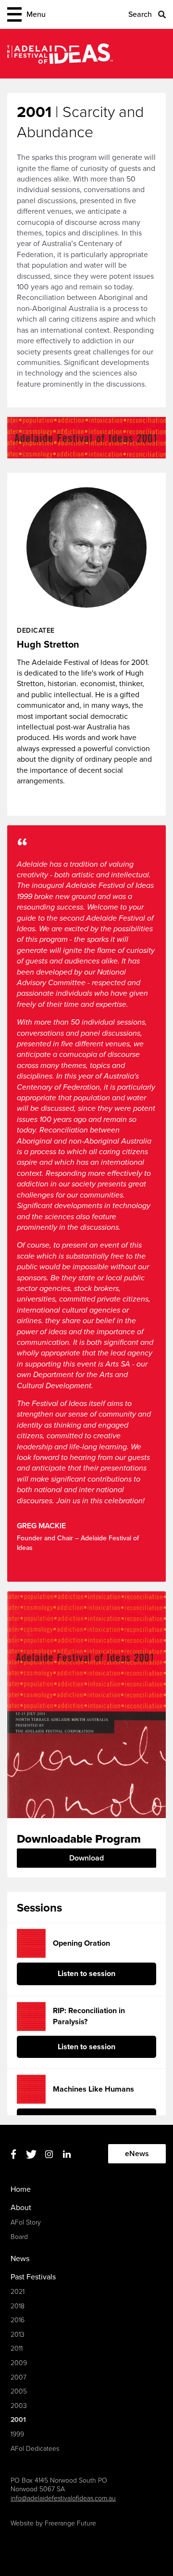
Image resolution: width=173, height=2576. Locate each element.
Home (21, 2189)
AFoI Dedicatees (35, 2449)
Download (86, 1858)
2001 (18, 2420)
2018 (18, 2306)
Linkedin (67, 2154)
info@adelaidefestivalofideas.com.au (63, 2498)
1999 (17, 2434)
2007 (19, 2377)
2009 (19, 2363)
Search (140, 14)
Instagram (49, 2154)
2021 (18, 2292)
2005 (19, 2391)
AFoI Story (26, 2222)
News (20, 2259)
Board (19, 2237)
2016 (18, 2320)
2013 (18, 2335)
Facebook (13, 2154)
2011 (17, 2348)
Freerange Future (70, 2523)
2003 (19, 2406)
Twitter (31, 2154)
